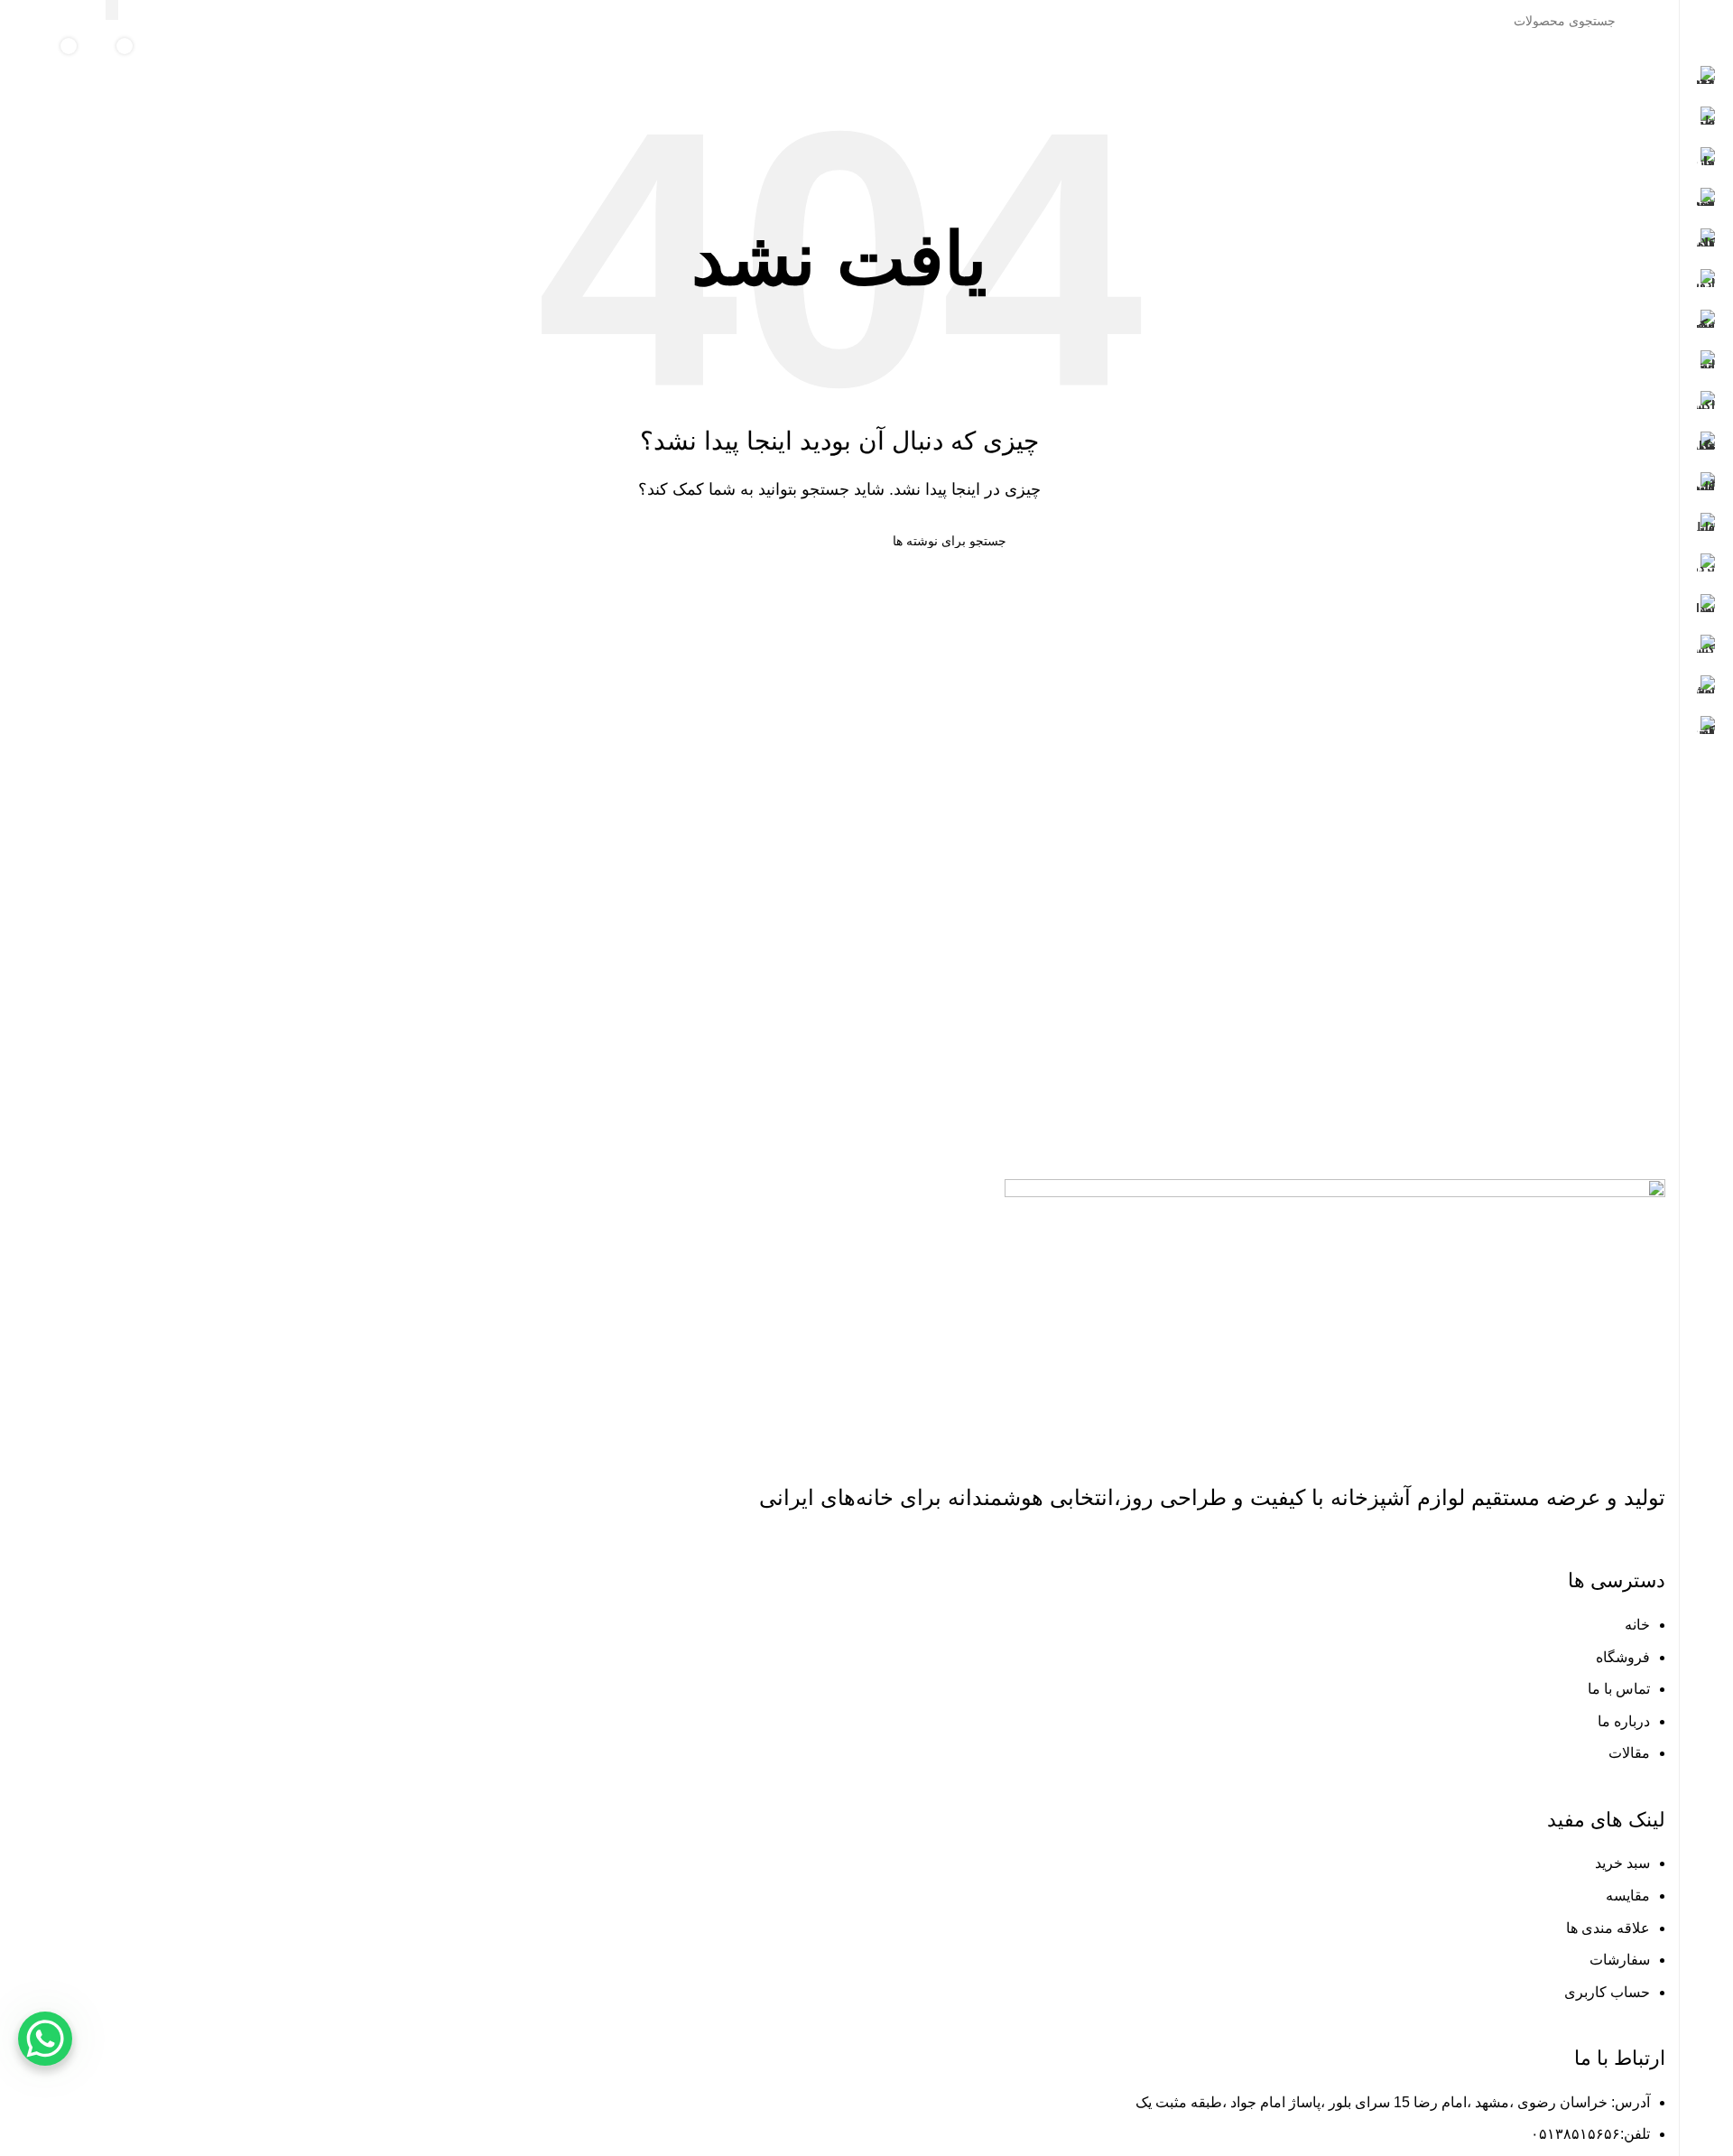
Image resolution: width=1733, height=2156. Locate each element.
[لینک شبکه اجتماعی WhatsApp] (47, 20)
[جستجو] (112, 10)
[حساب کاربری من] (198, 60)
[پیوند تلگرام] (25, 20)
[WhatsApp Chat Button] (45, 2039)
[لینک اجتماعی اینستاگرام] (71, 20)
